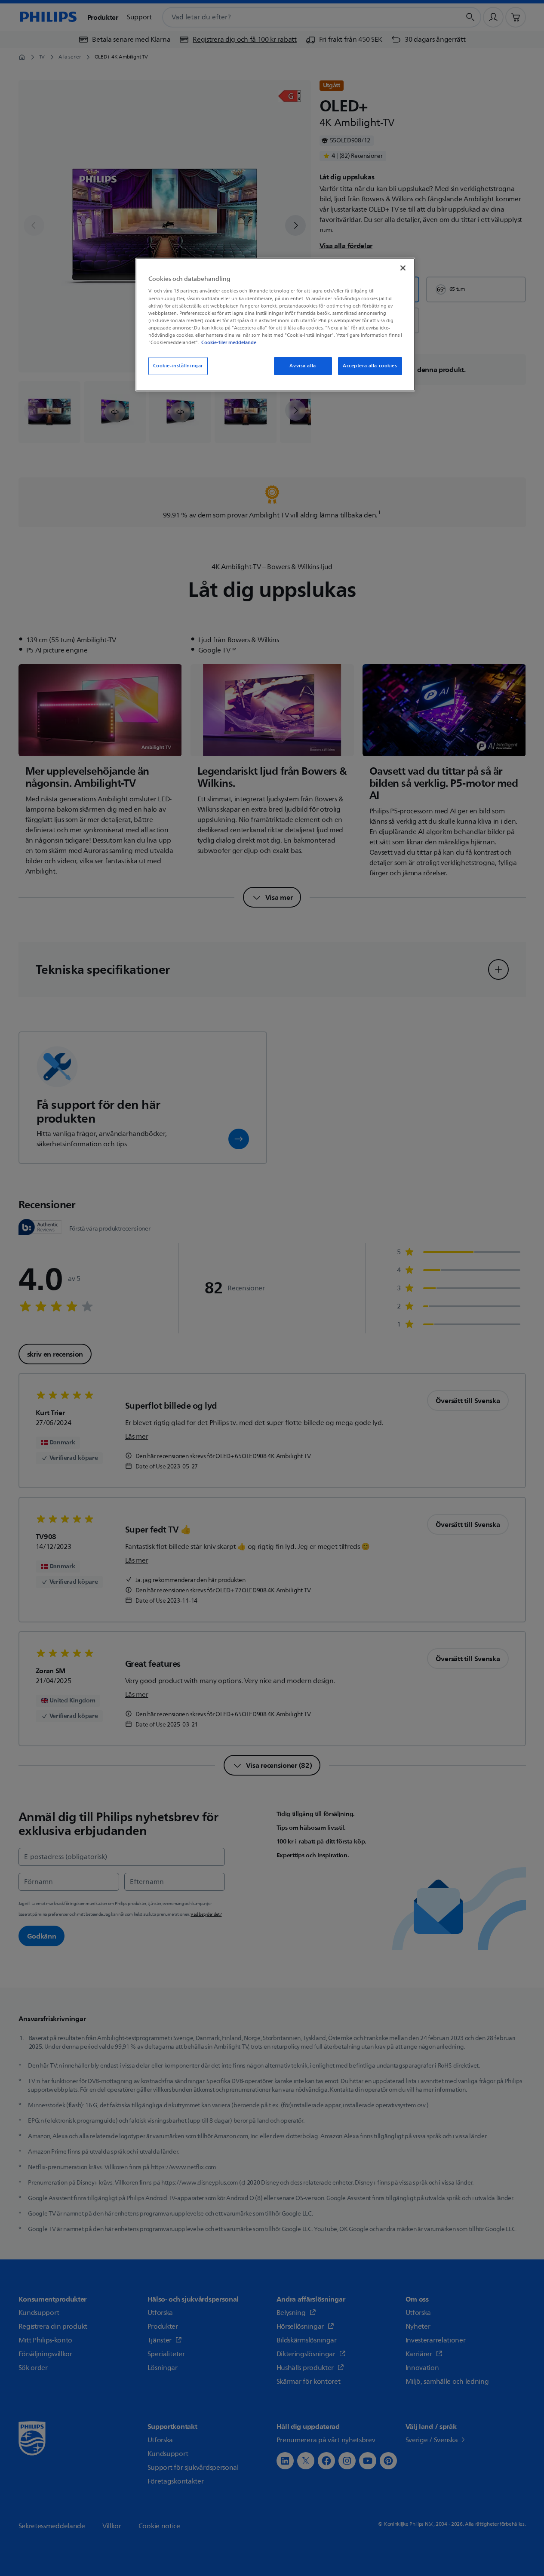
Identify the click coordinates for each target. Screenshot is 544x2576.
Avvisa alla (303, 366)
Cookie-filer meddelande (229, 342)
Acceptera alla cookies (370, 366)
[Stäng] (403, 268)
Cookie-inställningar (178, 366)
